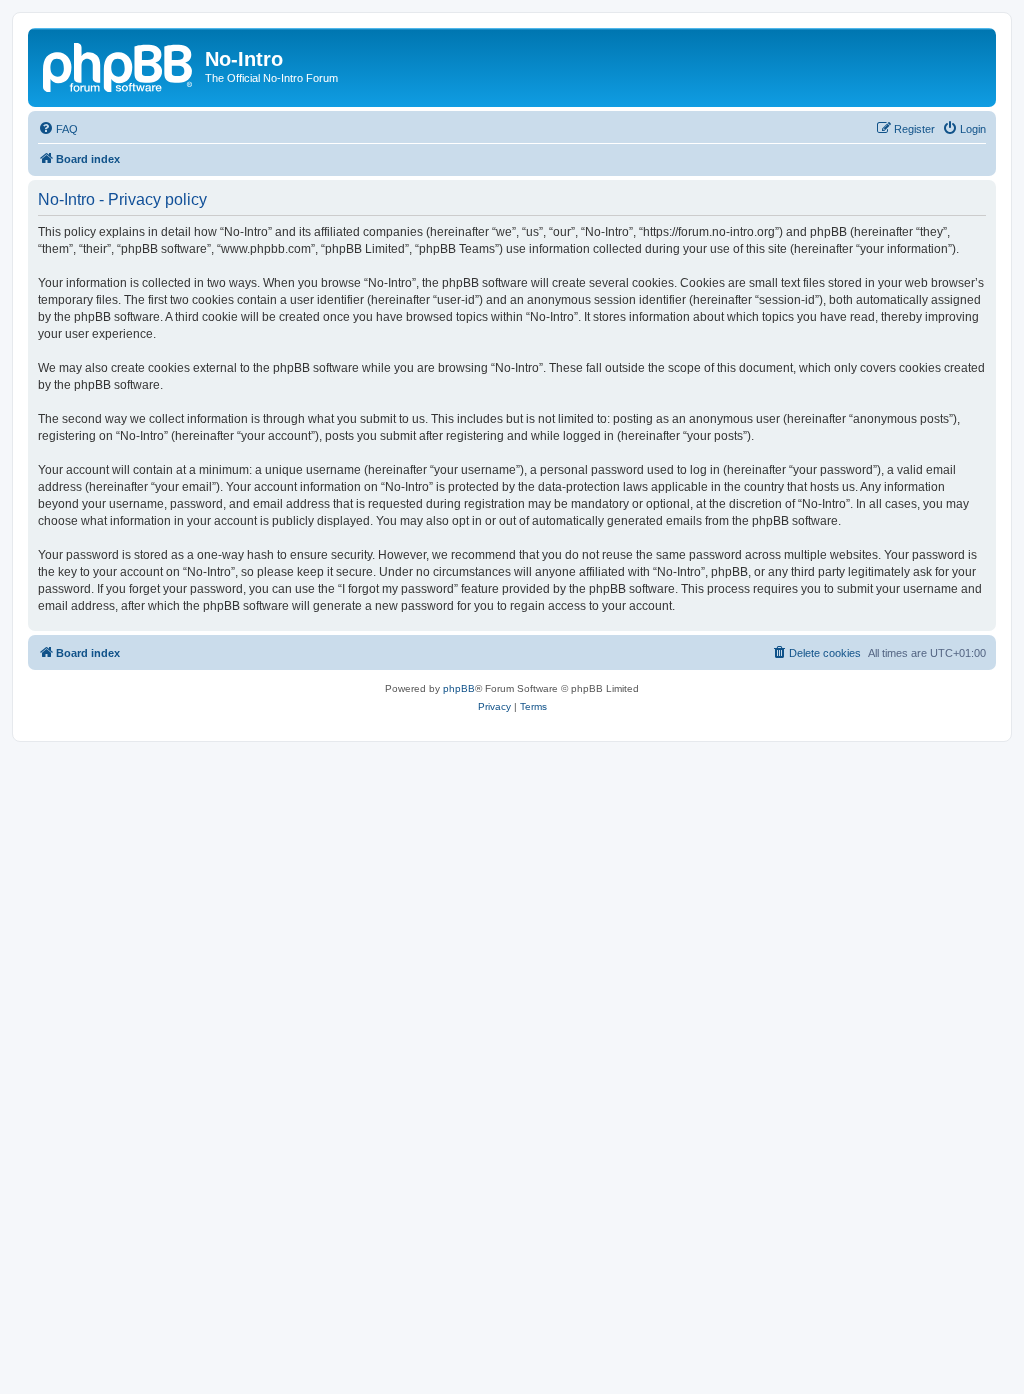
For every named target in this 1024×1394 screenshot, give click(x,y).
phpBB (459, 688)
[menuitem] (58, 129)
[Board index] (119, 65)
